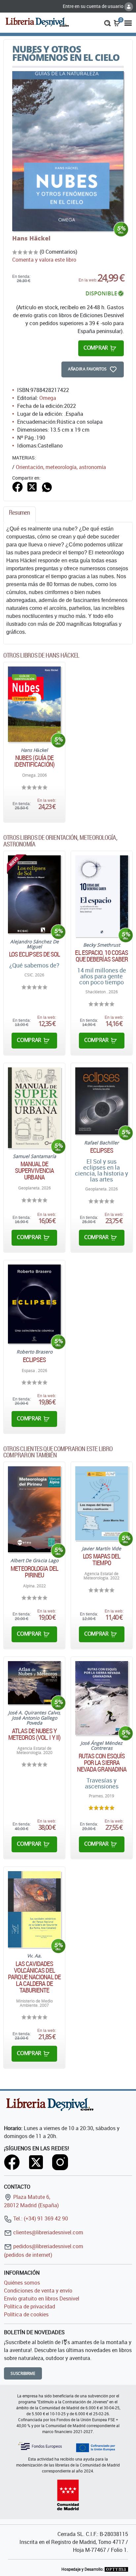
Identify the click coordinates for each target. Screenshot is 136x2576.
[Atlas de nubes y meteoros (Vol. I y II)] (34, 1683)
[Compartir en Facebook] (17, 487)
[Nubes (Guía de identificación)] (34, 704)
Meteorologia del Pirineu (34, 1572)
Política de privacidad (30, 2306)
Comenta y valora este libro (44, 260)
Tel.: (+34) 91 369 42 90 (40, 2218)
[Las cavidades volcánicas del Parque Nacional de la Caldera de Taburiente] (34, 1910)
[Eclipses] (34, 1304)
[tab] (19, 514)
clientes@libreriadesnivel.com (48, 2232)
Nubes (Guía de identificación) (34, 761)
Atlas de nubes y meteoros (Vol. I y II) (34, 1734)
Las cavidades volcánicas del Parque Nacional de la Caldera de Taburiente (34, 1977)
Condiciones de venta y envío (38, 2291)
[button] (107, 22)
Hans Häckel (31, 238)
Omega (48, 398)
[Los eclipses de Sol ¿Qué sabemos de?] (34, 894)
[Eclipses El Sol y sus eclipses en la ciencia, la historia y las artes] (102, 1101)
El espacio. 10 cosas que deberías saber (102, 956)
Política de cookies (26, 2314)
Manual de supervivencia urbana (34, 1171)
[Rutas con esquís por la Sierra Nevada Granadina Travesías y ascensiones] (102, 1698)
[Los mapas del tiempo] (102, 1503)
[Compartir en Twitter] (32, 487)
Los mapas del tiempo (102, 1560)
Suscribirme (23, 2373)
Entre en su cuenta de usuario (94, 6)
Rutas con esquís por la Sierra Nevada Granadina (102, 1763)
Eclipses (102, 1150)
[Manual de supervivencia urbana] (34, 1108)
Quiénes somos (22, 2283)
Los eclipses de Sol (34, 954)
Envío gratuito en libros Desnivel (42, 2298)
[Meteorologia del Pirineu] (34, 1509)
